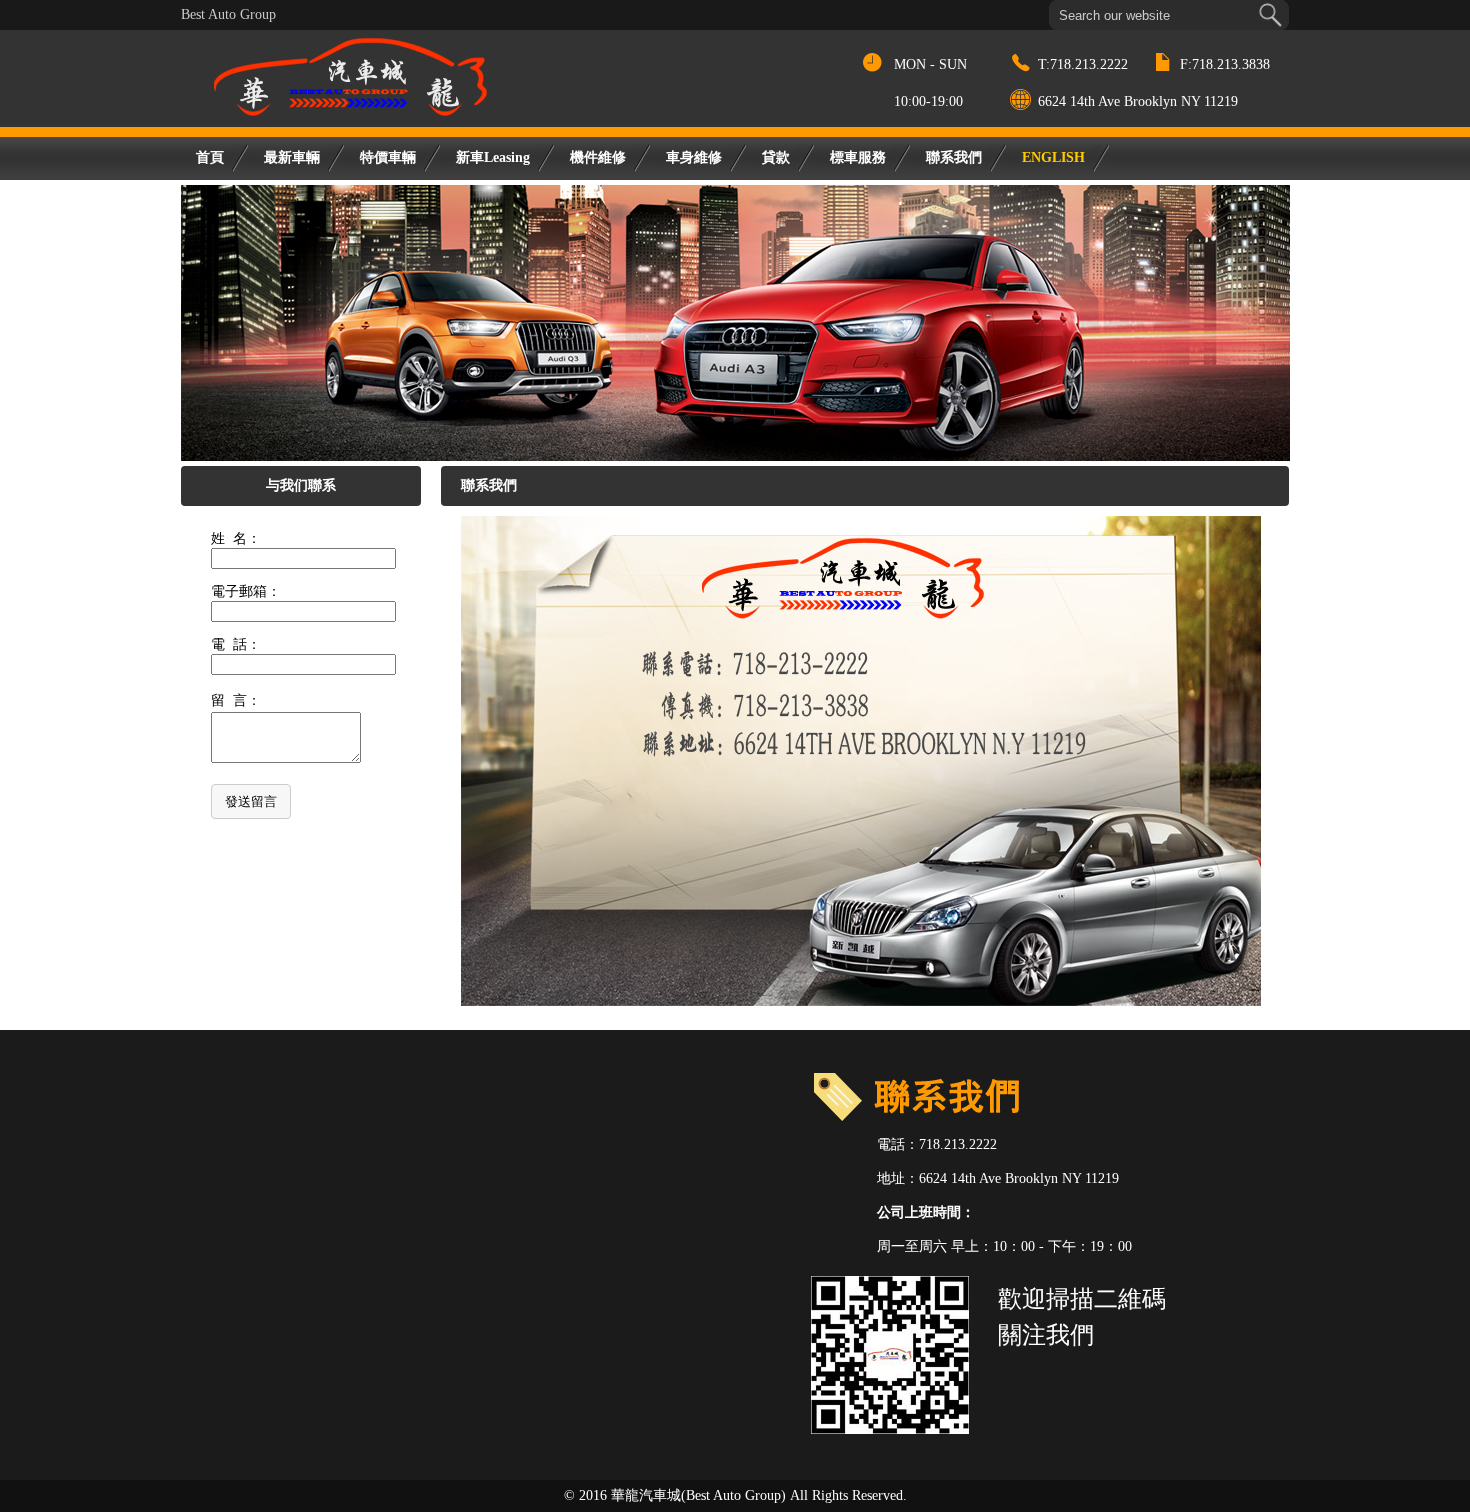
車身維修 (694, 157)
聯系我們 (954, 157)
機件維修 (598, 157)
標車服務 (858, 157)
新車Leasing (493, 157)
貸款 (776, 157)
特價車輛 (388, 157)
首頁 (210, 157)
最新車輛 (292, 157)
